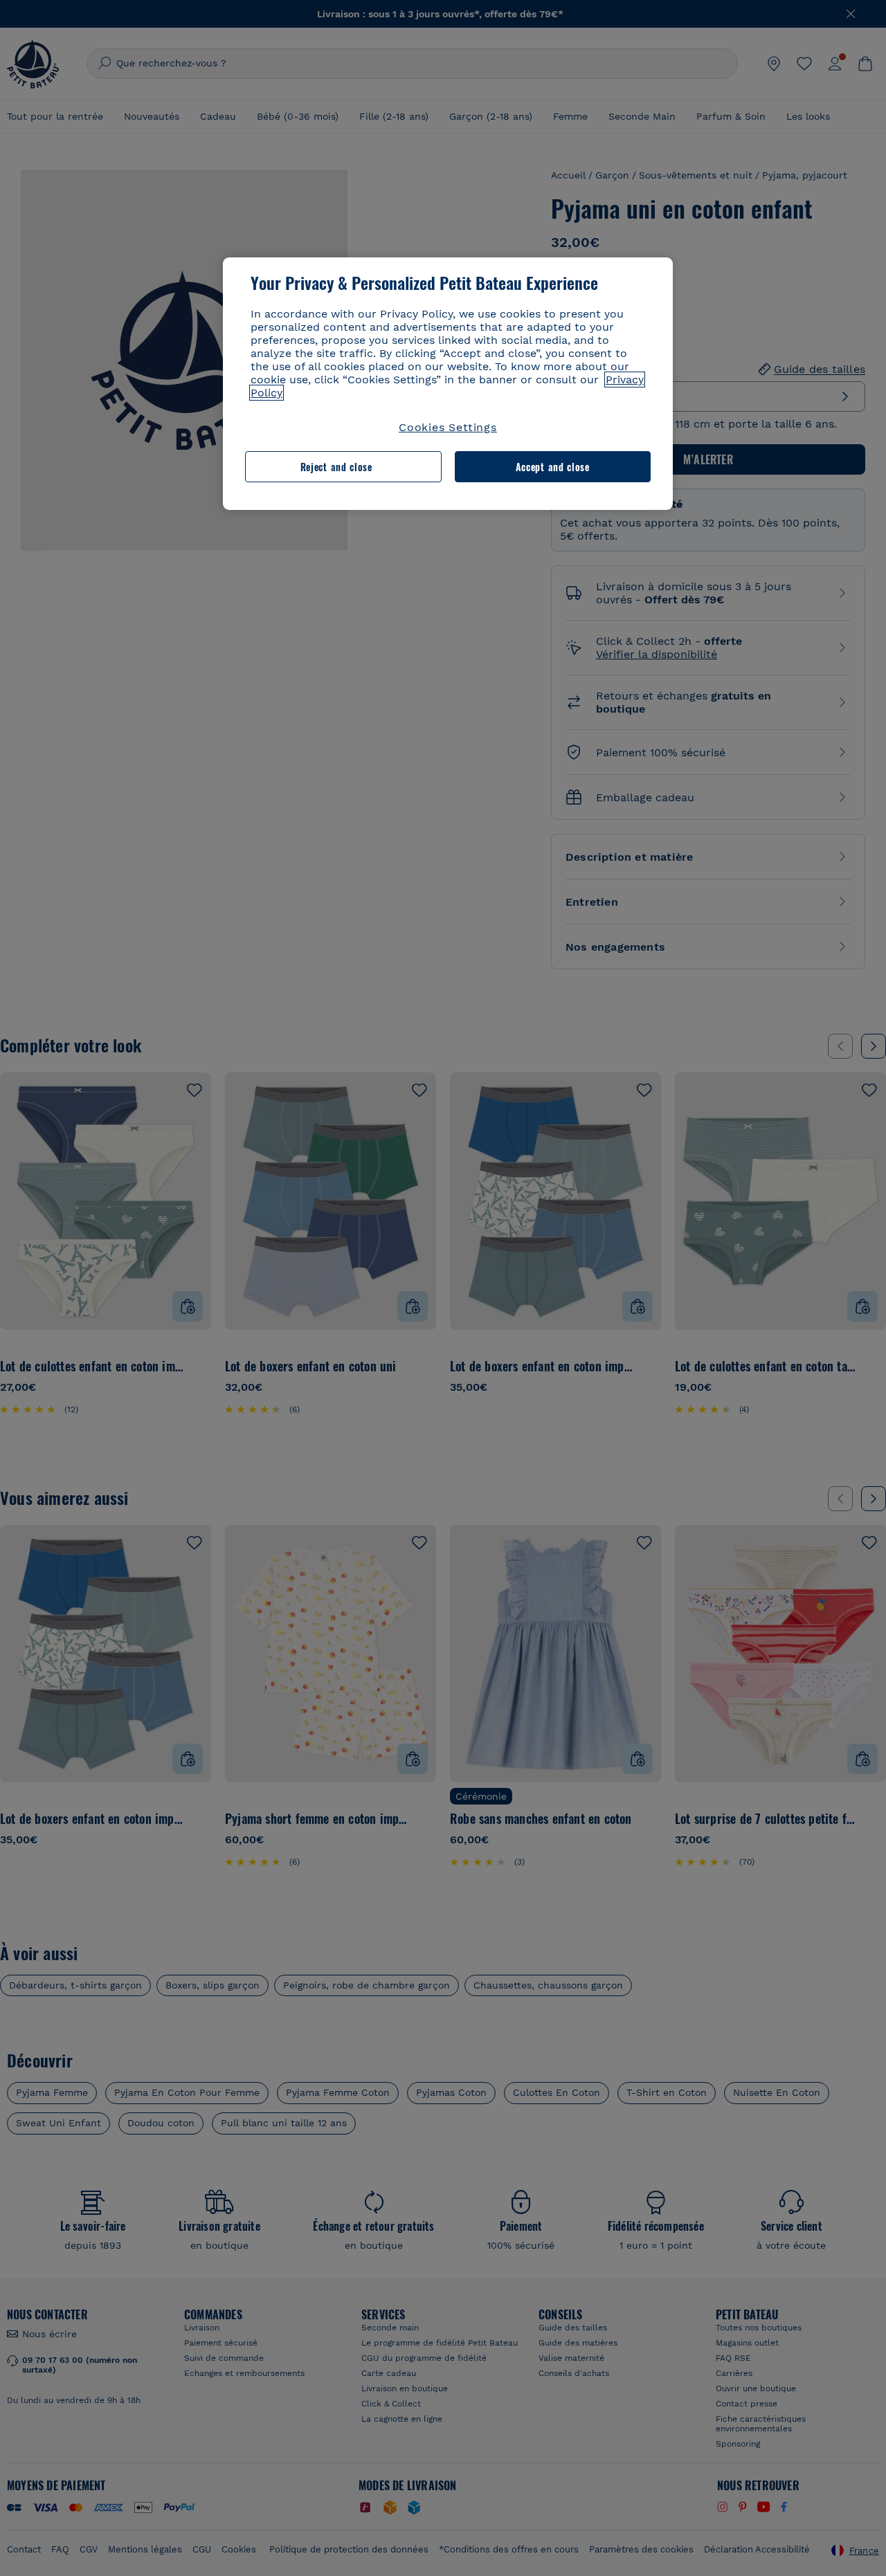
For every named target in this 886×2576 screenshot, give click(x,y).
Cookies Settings (448, 427)
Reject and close (336, 467)
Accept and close (553, 467)
